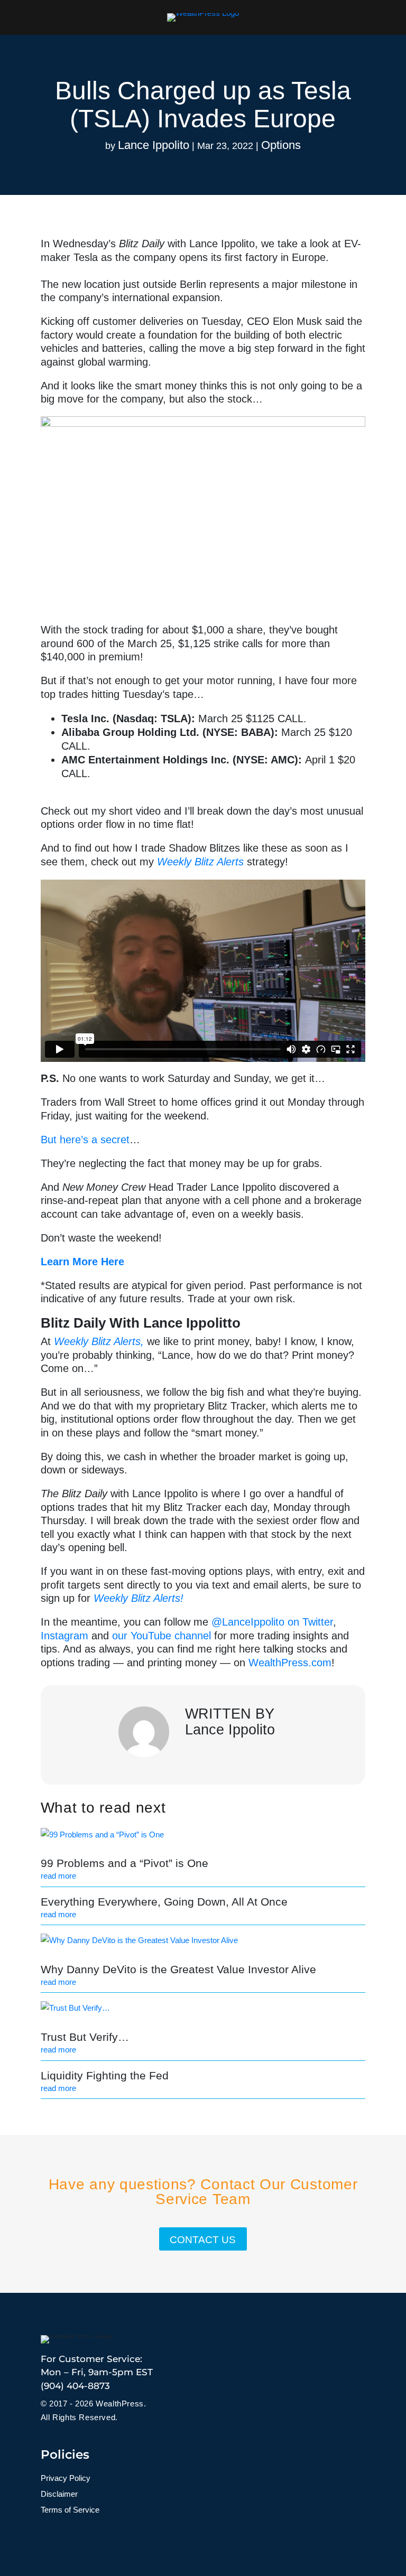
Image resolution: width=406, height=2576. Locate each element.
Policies (65, 2454)
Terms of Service (70, 2510)
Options (281, 145)
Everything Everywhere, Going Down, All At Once (164, 1902)
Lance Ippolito (154, 145)
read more (58, 1876)
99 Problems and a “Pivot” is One (124, 1863)
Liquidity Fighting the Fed (105, 2075)
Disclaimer (59, 2494)
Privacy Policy (66, 2479)
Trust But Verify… (85, 2037)
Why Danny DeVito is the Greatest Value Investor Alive (178, 1969)
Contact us (203, 2240)
